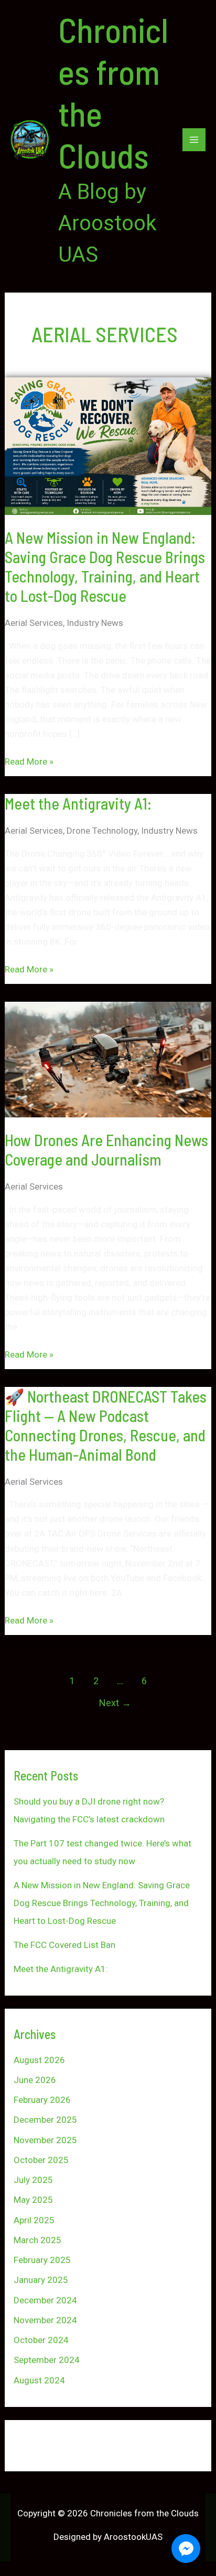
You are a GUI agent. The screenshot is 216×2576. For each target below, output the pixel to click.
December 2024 (45, 2300)
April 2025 (34, 2220)
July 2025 (33, 2180)
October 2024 (41, 2340)
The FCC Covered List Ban (64, 1945)
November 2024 (45, 2320)
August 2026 (39, 2060)
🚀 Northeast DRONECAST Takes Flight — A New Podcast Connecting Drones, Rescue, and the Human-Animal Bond (106, 1425)
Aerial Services (34, 623)
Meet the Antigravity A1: (78, 803)
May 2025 (33, 2200)
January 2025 (41, 2280)
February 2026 (42, 2100)
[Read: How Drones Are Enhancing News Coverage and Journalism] (108, 1059)
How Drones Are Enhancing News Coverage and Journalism (106, 1150)
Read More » (29, 760)
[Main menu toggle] (194, 140)
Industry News (95, 623)
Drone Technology (102, 831)
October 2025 (41, 2160)
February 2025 (42, 2260)
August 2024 (39, 2380)
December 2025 (45, 2120)
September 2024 (47, 2360)
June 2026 (35, 2080)
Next (115, 1703)
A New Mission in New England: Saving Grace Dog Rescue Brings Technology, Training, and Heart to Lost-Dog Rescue (105, 567)
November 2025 (45, 2140)
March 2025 (37, 2240)
